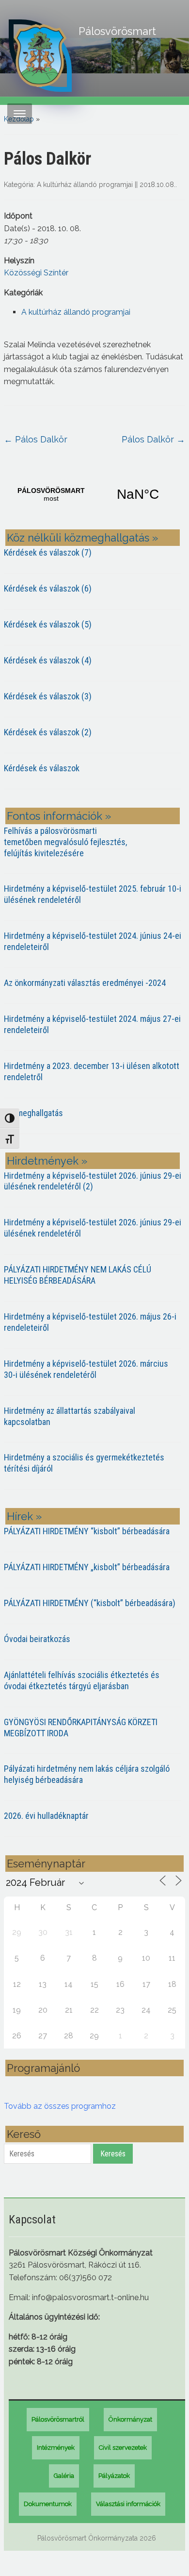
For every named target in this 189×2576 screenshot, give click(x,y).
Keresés (113, 2154)
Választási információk (128, 2504)
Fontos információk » (59, 816)
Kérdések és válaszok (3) (48, 696)
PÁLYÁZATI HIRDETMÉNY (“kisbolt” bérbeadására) (90, 1603)
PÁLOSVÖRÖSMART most (94, 494)
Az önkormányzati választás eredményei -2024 (85, 983)
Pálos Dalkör (36, 439)
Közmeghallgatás (33, 1113)
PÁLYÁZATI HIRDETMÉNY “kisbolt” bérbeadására (87, 1531)
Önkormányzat (130, 2419)
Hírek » (24, 1516)
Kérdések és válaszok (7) (48, 552)
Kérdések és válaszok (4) (48, 660)
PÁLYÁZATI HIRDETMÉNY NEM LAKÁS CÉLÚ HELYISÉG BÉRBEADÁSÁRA (78, 1275)
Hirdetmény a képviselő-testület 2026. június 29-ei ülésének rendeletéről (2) (93, 1181)
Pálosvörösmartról (58, 2419)
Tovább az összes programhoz (60, 2106)
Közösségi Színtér (36, 273)
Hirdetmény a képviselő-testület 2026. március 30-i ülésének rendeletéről (86, 1369)
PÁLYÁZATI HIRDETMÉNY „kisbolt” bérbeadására (87, 1567)
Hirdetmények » (47, 1161)
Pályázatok (114, 2476)
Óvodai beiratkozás (37, 1639)
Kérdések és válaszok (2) (48, 732)
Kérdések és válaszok (42, 768)
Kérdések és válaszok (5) (48, 624)
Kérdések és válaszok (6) (48, 588)
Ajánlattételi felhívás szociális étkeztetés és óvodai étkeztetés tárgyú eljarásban (82, 1680)
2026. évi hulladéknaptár (46, 1816)
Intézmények (56, 2448)
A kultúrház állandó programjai (85, 185)
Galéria (64, 2476)
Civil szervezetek (123, 2448)
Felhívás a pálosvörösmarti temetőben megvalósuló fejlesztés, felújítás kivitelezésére (65, 842)
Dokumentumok (48, 2504)
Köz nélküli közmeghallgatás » (82, 538)
